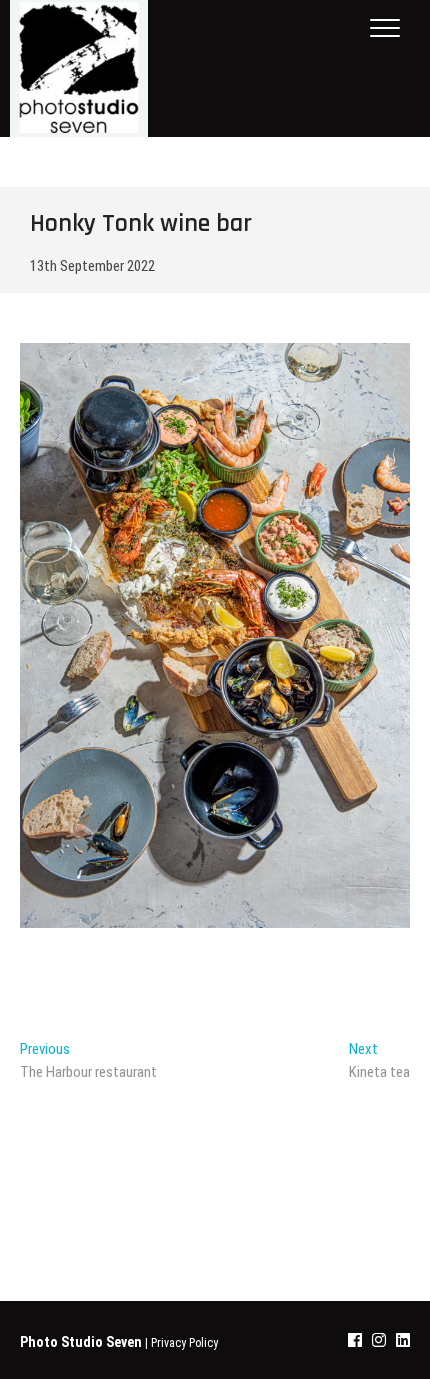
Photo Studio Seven (81, 1342)
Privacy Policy (184, 1343)
